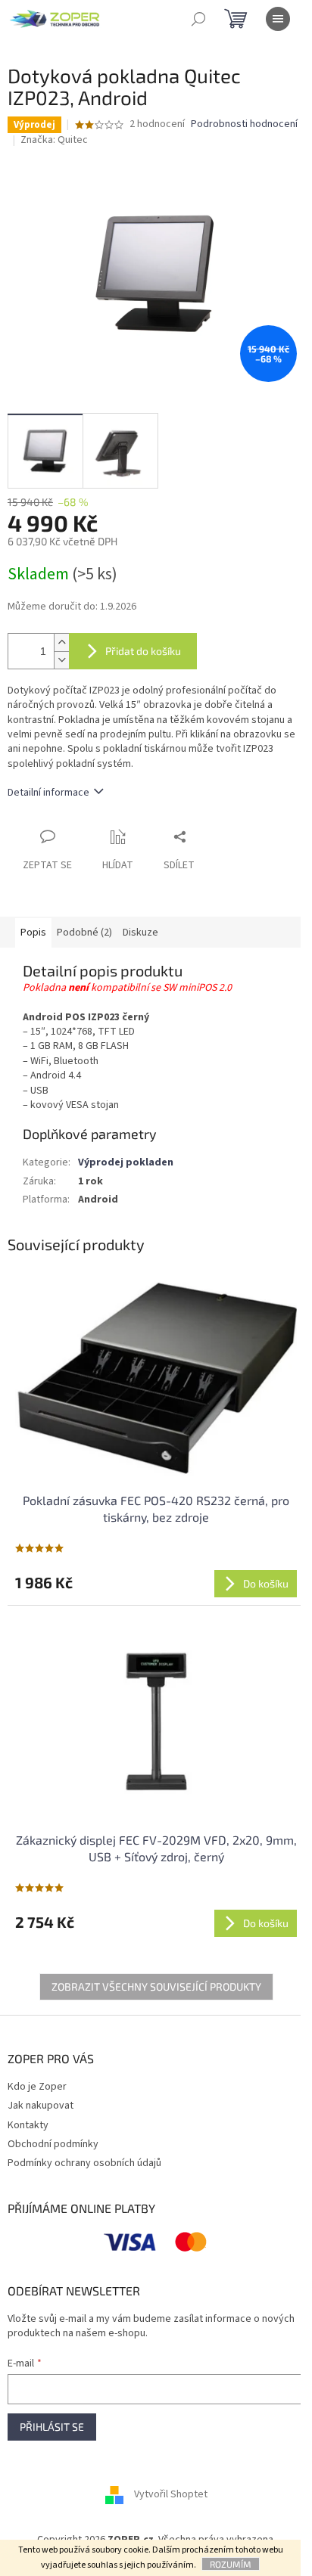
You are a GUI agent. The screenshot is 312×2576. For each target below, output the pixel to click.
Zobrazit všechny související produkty (156, 1986)
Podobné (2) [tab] (84, 933)
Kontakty (28, 2125)
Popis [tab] (33, 933)
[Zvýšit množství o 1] (61, 642)
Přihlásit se (52, 2427)
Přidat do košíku (143, 651)
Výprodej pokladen (126, 1162)
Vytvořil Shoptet (171, 2494)
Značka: (54, 140)
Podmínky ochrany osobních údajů (84, 2163)
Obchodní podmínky (53, 2144)
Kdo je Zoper (37, 2087)
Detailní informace (48, 793)
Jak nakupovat (41, 2106)
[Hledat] (198, 19)
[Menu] (278, 19)
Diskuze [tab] (140, 933)
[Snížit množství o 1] (61, 660)
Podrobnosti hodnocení (244, 124)
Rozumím (231, 2564)
